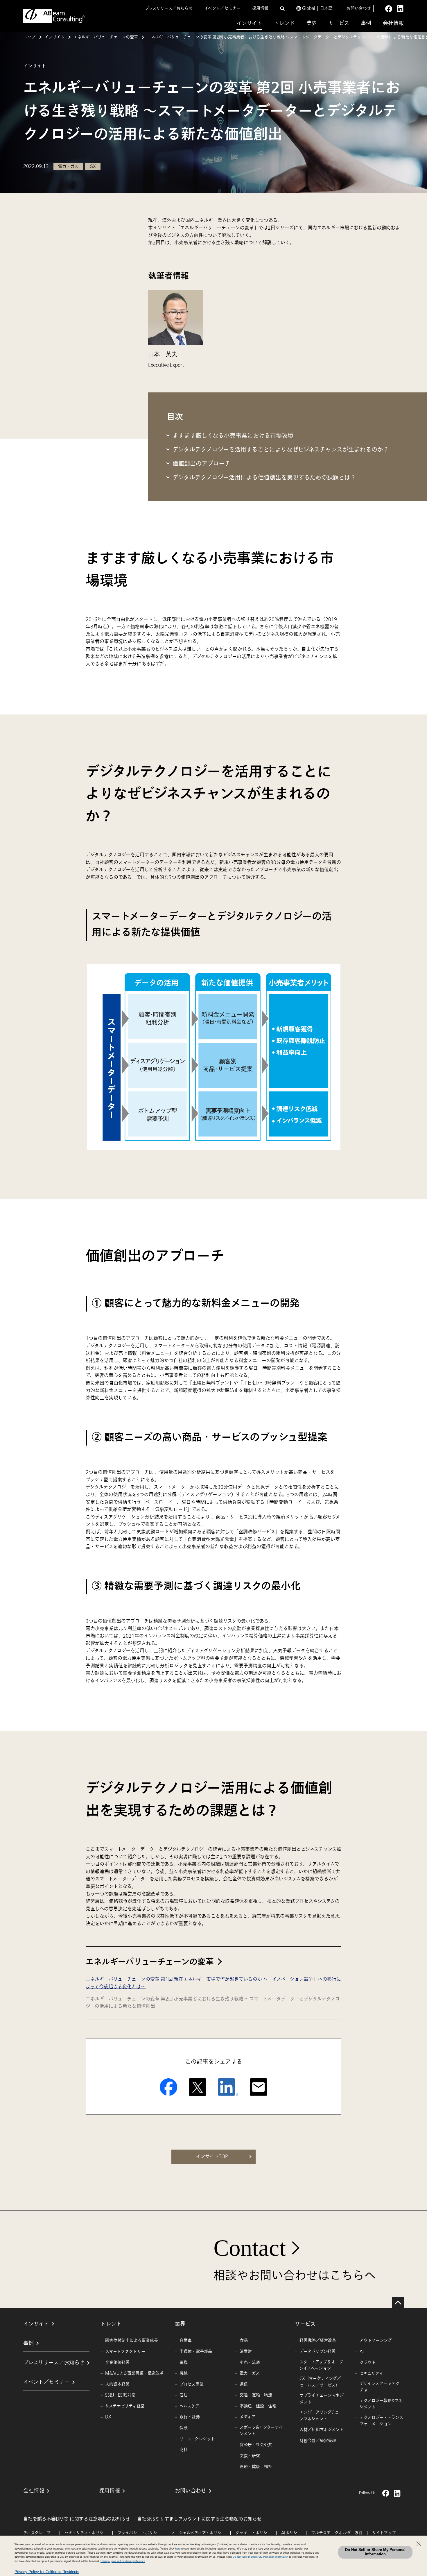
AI (362, 2351)
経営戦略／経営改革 (318, 2340)
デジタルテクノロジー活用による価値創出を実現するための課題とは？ (264, 478)
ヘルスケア (189, 2406)
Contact (250, 2248)
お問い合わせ (359, 8)
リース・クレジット (197, 2439)
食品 (244, 2340)
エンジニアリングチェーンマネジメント (321, 2415)
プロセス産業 (192, 2384)
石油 (184, 2395)
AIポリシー (291, 2533)
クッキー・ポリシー (253, 2533)
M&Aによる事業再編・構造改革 (134, 2373)
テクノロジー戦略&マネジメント (381, 2404)
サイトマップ (384, 2533)
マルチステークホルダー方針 (337, 2533)
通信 (244, 2384)
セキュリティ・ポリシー (86, 2533)
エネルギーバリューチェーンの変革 (150, 1962)
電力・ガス (250, 2373)
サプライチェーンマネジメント (322, 2399)
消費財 (246, 2351)
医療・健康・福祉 (256, 2467)
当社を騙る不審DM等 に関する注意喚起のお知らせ (77, 2519)
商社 (184, 2450)
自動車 (186, 2340)
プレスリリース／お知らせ (169, 8)
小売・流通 (250, 2362)
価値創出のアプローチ (201, 464)
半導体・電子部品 (196, 2351)
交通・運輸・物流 (256, 2395)
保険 (184, 2428)
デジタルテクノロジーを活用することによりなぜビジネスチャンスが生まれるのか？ (281, 450)
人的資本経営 (117, 2384)
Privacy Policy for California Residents (47, 2572)
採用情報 (260, 8)
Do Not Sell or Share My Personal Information (375, 2552)
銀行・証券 (190, 2417)
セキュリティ (371, 2373)
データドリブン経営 (317, 2351)
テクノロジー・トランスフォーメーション (381, 2421)
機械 (184, 2373)
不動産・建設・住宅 (258, 2406)
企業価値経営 (117, 2362)
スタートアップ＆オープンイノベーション (321, 2365)
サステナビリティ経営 (125, 2406)
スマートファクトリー (125, 2351)
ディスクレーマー (39, 2533)
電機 (184, 2362)
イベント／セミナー (222, 8)
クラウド (368, 2362)
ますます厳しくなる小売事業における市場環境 (233, 436)
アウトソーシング (376, 2340)
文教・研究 (250, 2456)
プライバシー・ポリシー (139, 2533)
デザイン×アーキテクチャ (380, 2387)
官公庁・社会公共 (256, 2445)
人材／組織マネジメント (322, 2430)
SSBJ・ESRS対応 (120, 2395)
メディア (247, 2417)
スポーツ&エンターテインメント (261, 2431)
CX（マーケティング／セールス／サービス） (320, 2382)
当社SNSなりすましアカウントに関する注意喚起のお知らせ (199, 2519)
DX (108, 2417)
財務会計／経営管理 (318, 2441)
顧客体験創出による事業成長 (132, 2340)
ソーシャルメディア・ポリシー (198, 2533)
